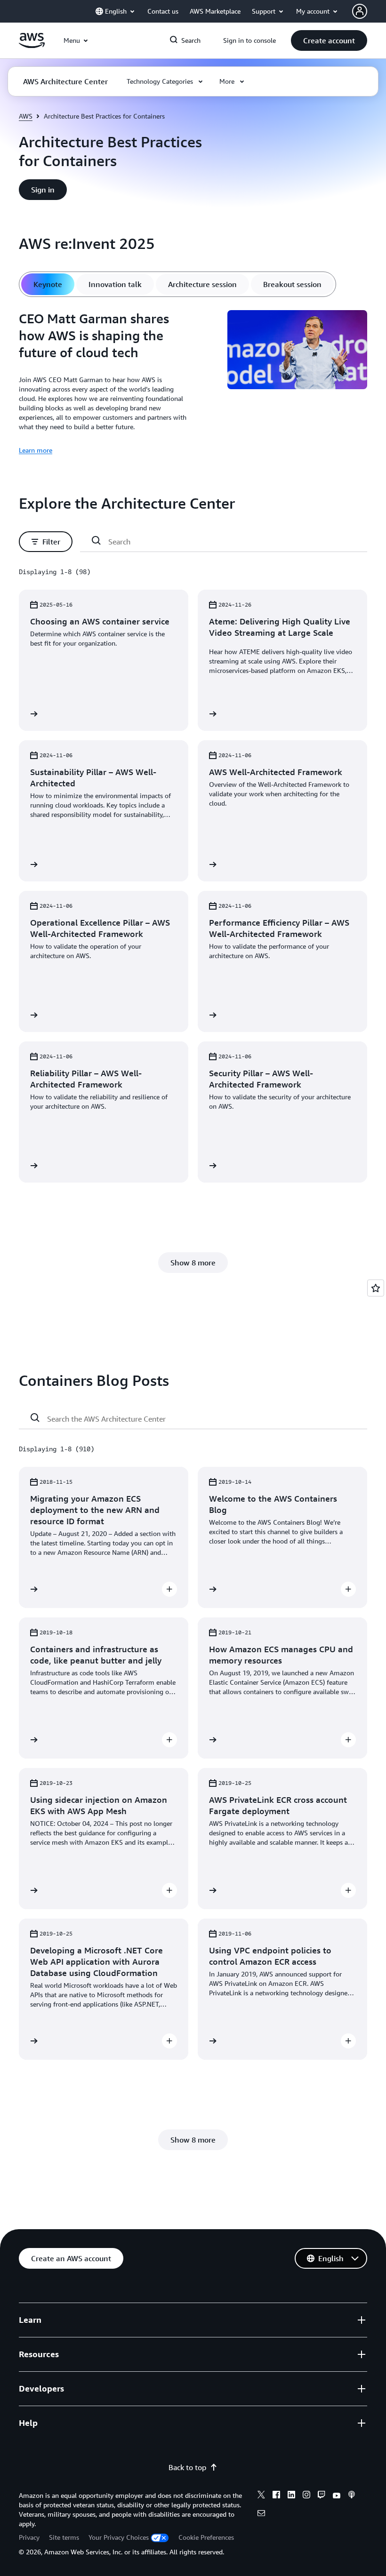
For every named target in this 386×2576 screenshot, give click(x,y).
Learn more (36, 450)
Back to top (187, 2467)
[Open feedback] (376, 1288)
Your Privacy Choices (119, 2537)
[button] (329, 40)
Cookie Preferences (206, 2537)
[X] (261, 2496)
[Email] (261, 2514)
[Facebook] (276, 2496)
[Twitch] (322, 2496)
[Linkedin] (291, 2496)
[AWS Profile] (360, 11)
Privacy (29, 2537)
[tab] (48, 284)
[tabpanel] (193, 383)
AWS (26, 116)
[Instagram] (306, 2496)
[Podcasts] (352, 2496)
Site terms (64, 2537)
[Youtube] (337, 2496)
